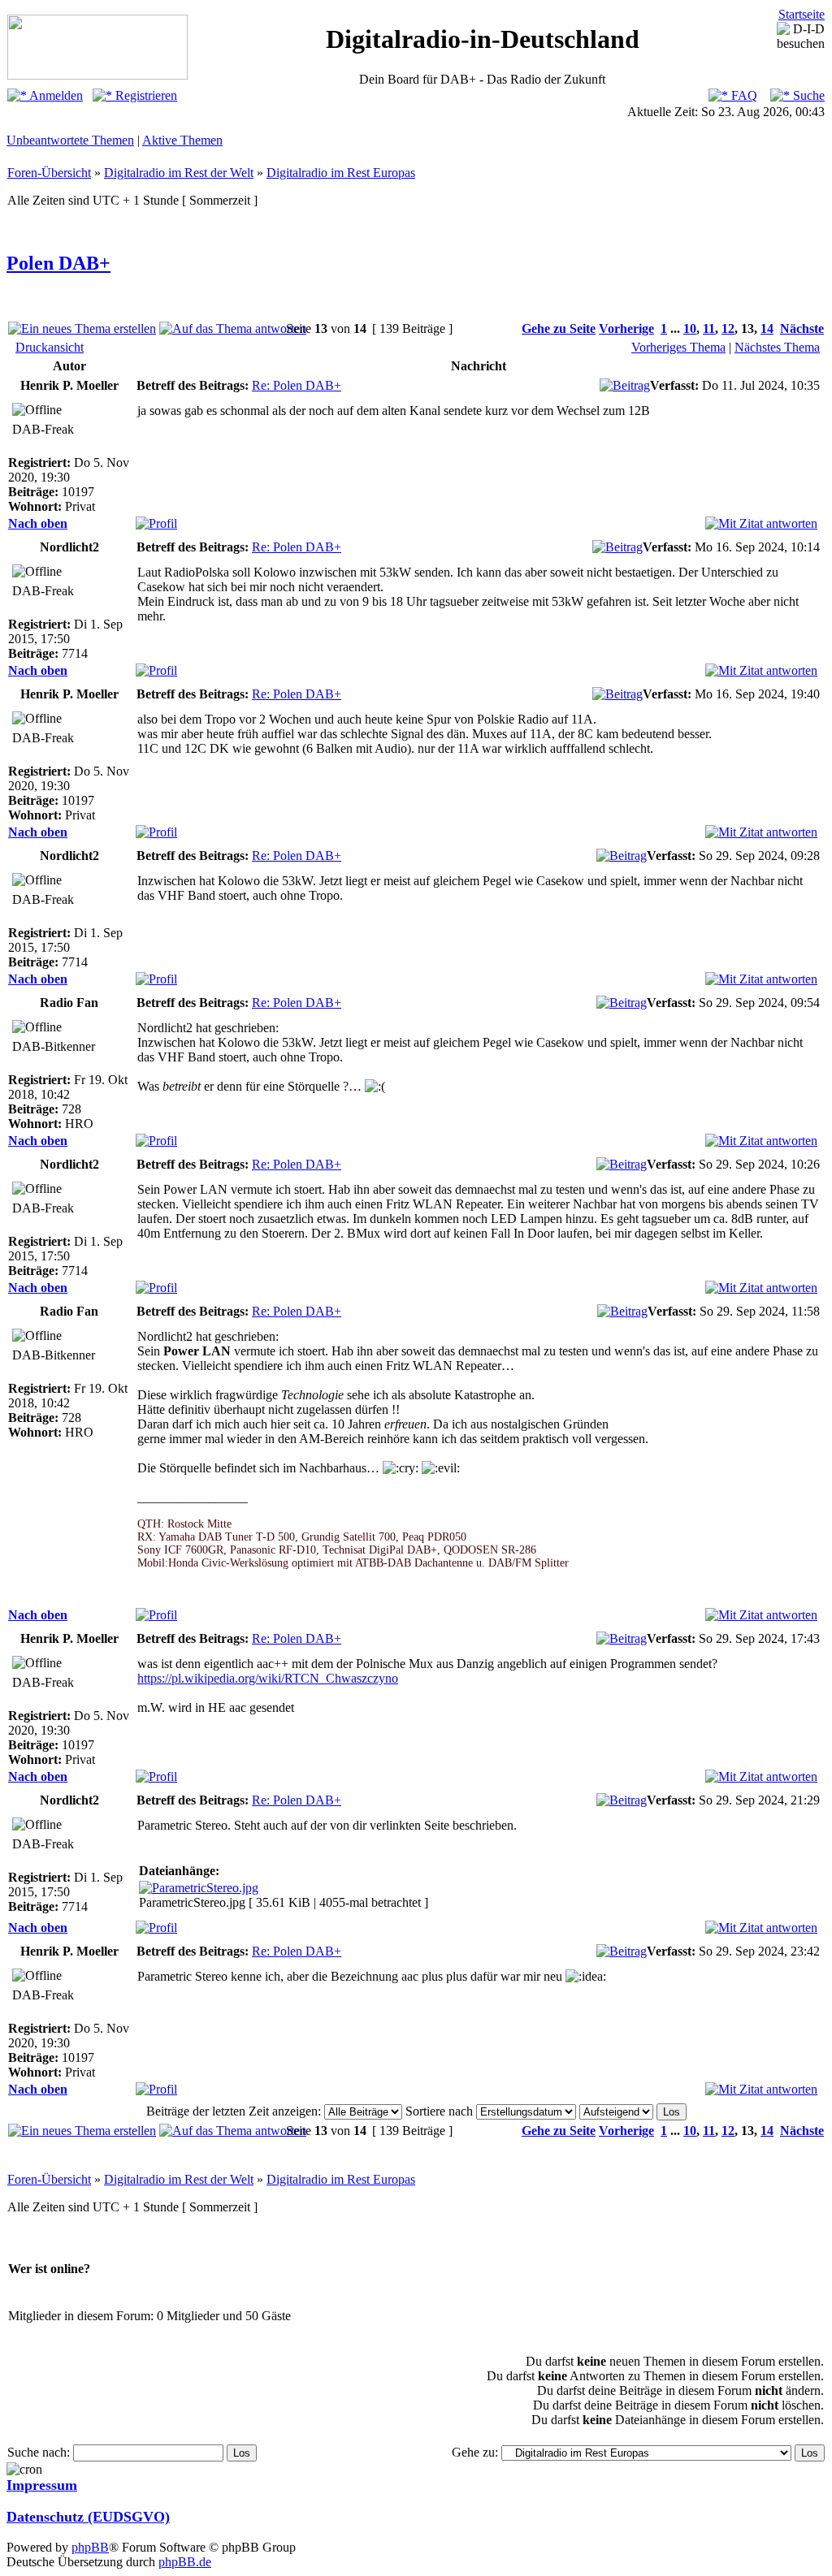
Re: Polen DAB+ (297, 385)
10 (690, 328)
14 (767, 328)
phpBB (90, 2547)
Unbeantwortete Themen (70, 140)
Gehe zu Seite (559, 328)
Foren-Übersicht (49, 173)
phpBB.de (185, 2562)
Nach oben (38, 523)
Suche (807, 95)
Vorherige (626, 328)
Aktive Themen (182, 140)
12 (728, 328)
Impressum (42, 2485)
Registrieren (145, 95)
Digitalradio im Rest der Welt (179, 173)
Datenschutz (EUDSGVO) (88, 2517)
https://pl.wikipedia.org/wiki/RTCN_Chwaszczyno (268, 1678)
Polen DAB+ (58, 263)
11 (709, 328)
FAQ (743, 95)
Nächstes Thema (777, 347)
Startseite (802, 14)
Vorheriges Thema (678, 347)
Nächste (802, 328)
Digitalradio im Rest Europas (341, 173)
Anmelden (55, 95)
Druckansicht (50, 347)
